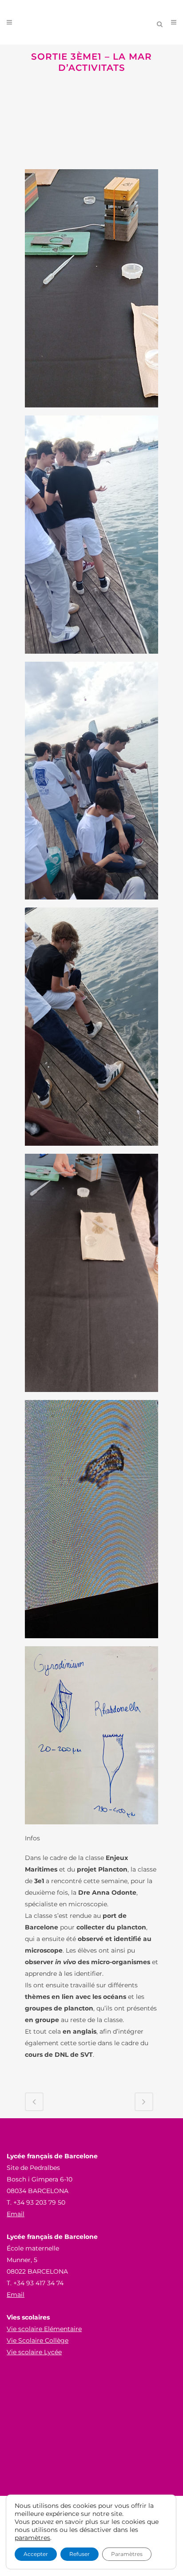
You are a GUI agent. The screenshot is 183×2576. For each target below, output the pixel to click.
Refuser (80, 2554)
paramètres (32, 2538)
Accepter (36, 2554)
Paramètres (127, 2554)
